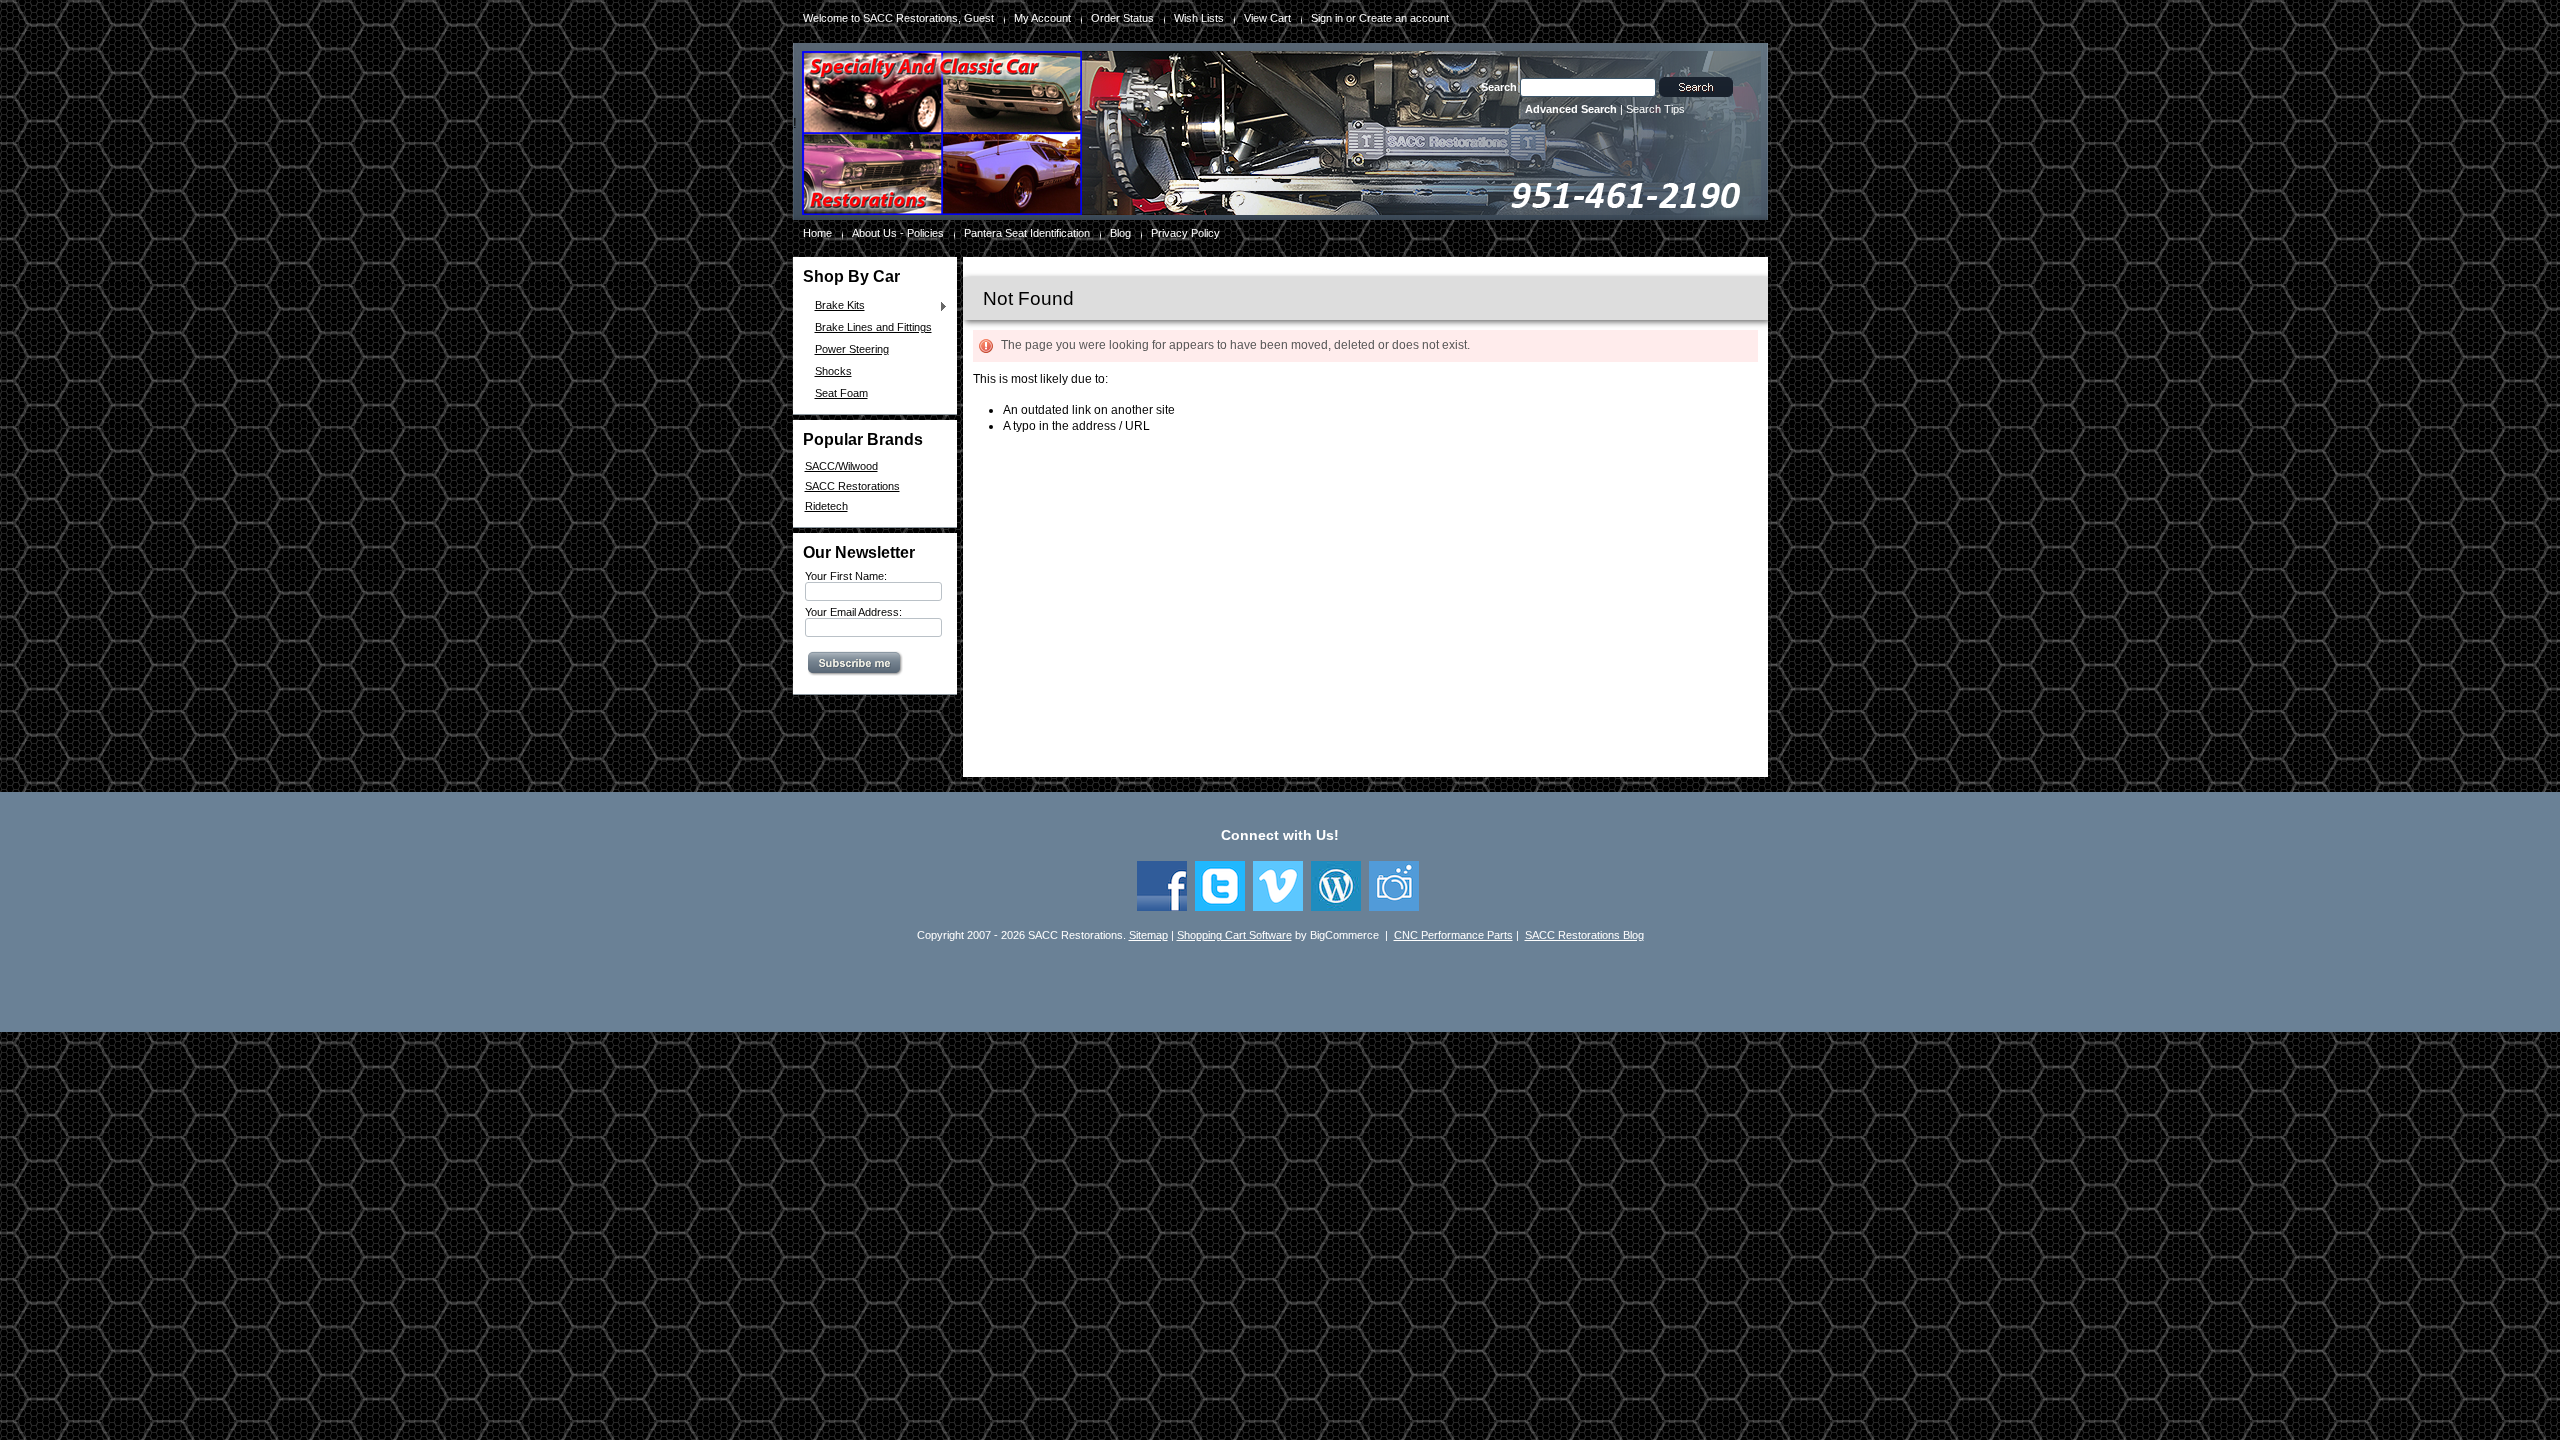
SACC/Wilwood (841, 466)
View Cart (1267, 18)
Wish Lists (1199, 18)
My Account (1042, 18)
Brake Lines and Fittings (873, 327)
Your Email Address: (853, 612)
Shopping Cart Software (1234, 935)
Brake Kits (835, 306)
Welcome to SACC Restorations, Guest (898, 18)
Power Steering (852, 349)
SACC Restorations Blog (1584, 935)
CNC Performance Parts (1453, 935)
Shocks (833, 371)
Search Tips (1655, 109)
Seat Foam (841, 393)
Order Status (1122, 18)
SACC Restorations (852, 486)
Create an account (1404, 18)
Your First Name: (846, 576)
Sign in (1327, 18)
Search (1499, 87)
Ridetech (826, 506)
